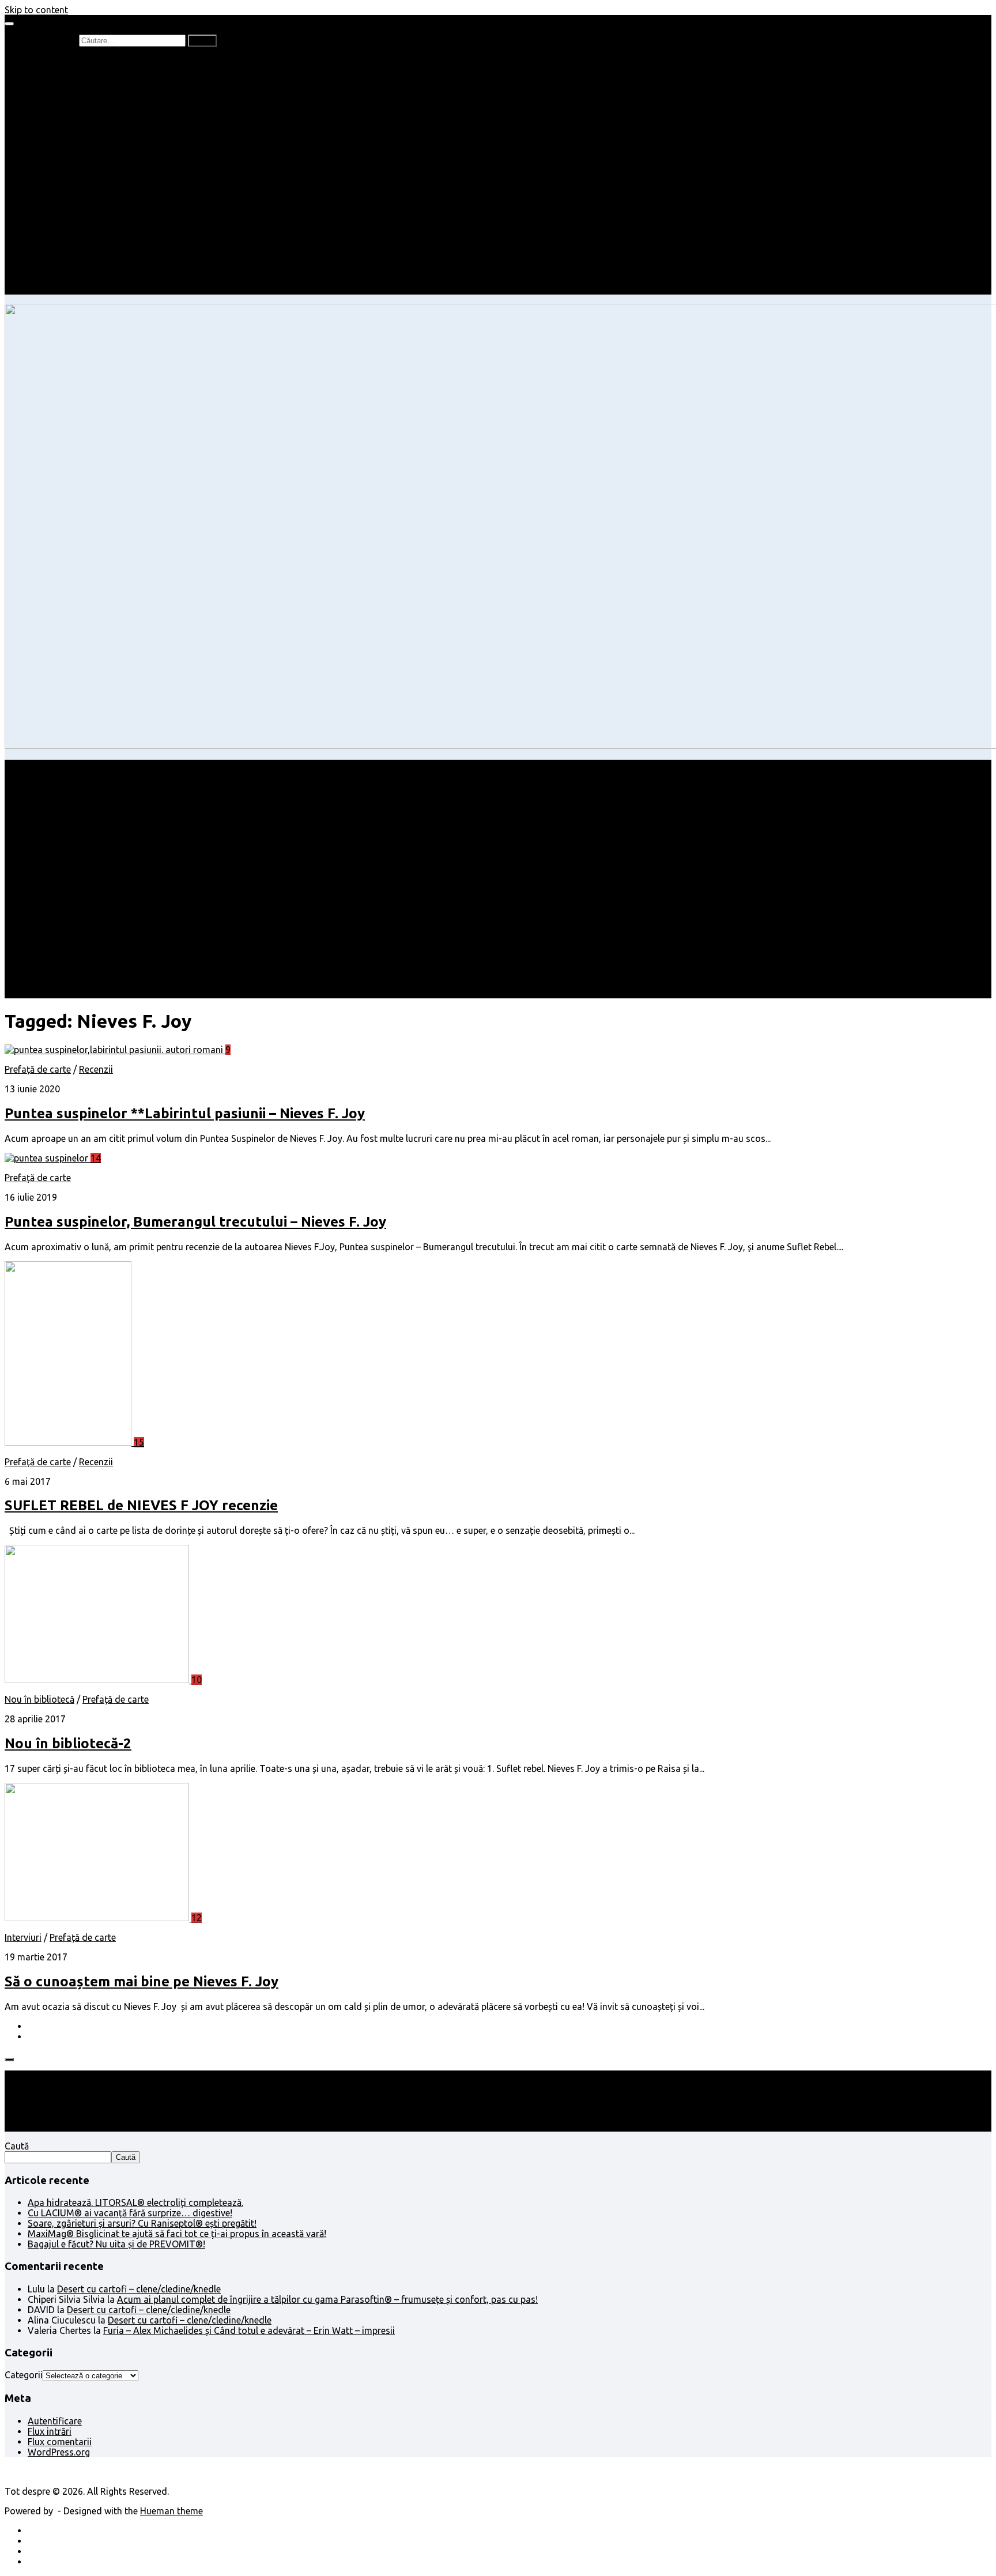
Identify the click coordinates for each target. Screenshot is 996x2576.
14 (96, 1158)
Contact (44, 289)
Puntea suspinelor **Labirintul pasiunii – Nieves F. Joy (185, 1113)
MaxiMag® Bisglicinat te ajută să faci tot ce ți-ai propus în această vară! (177, 2234)
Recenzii (68, 71)
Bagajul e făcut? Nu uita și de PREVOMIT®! (116, 2244)
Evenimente (75, 279)
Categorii (24, 2375)
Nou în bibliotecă (86, 92)
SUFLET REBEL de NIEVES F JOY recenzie (141, 1505)
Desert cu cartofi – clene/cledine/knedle (139, 2289)
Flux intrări (50, 2431)
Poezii (63, 103)
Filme (62, 237)
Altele (39, 186)
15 (139, 1442)
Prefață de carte (61, 61)
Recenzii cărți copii (89, 82)
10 (197, 1680)
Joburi (64, 154)
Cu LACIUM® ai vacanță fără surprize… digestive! (130, 2213)
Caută (17, 2146)
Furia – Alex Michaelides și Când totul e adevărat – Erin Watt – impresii (249, 2330)
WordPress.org (59, 2452)
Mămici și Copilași (65, 144)
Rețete (41, 175)
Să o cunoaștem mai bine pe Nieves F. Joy (142, 1981)
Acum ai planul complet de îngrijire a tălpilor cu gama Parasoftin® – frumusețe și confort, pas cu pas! (327, 2299)
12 (197, 1918)
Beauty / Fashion (62, 165)
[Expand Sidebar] (9, 2060)
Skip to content (36, 10)
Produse (68, 248)
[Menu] (9, 24)
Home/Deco (76, 196)
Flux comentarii (60, 2442)
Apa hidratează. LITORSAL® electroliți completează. (135, 2202)
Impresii (44, 227)
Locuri (64, 258)
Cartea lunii (74, 123)
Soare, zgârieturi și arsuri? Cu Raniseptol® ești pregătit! (142, 2223)
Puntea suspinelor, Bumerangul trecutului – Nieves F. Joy (195, 1222)
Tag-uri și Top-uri (87, 134)
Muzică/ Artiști (81, 269)
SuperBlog (72, 206)
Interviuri (69, 113)
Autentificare (55, 2421)
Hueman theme (171, 2511)
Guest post (73, 217)
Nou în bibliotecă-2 (68, 1743)
